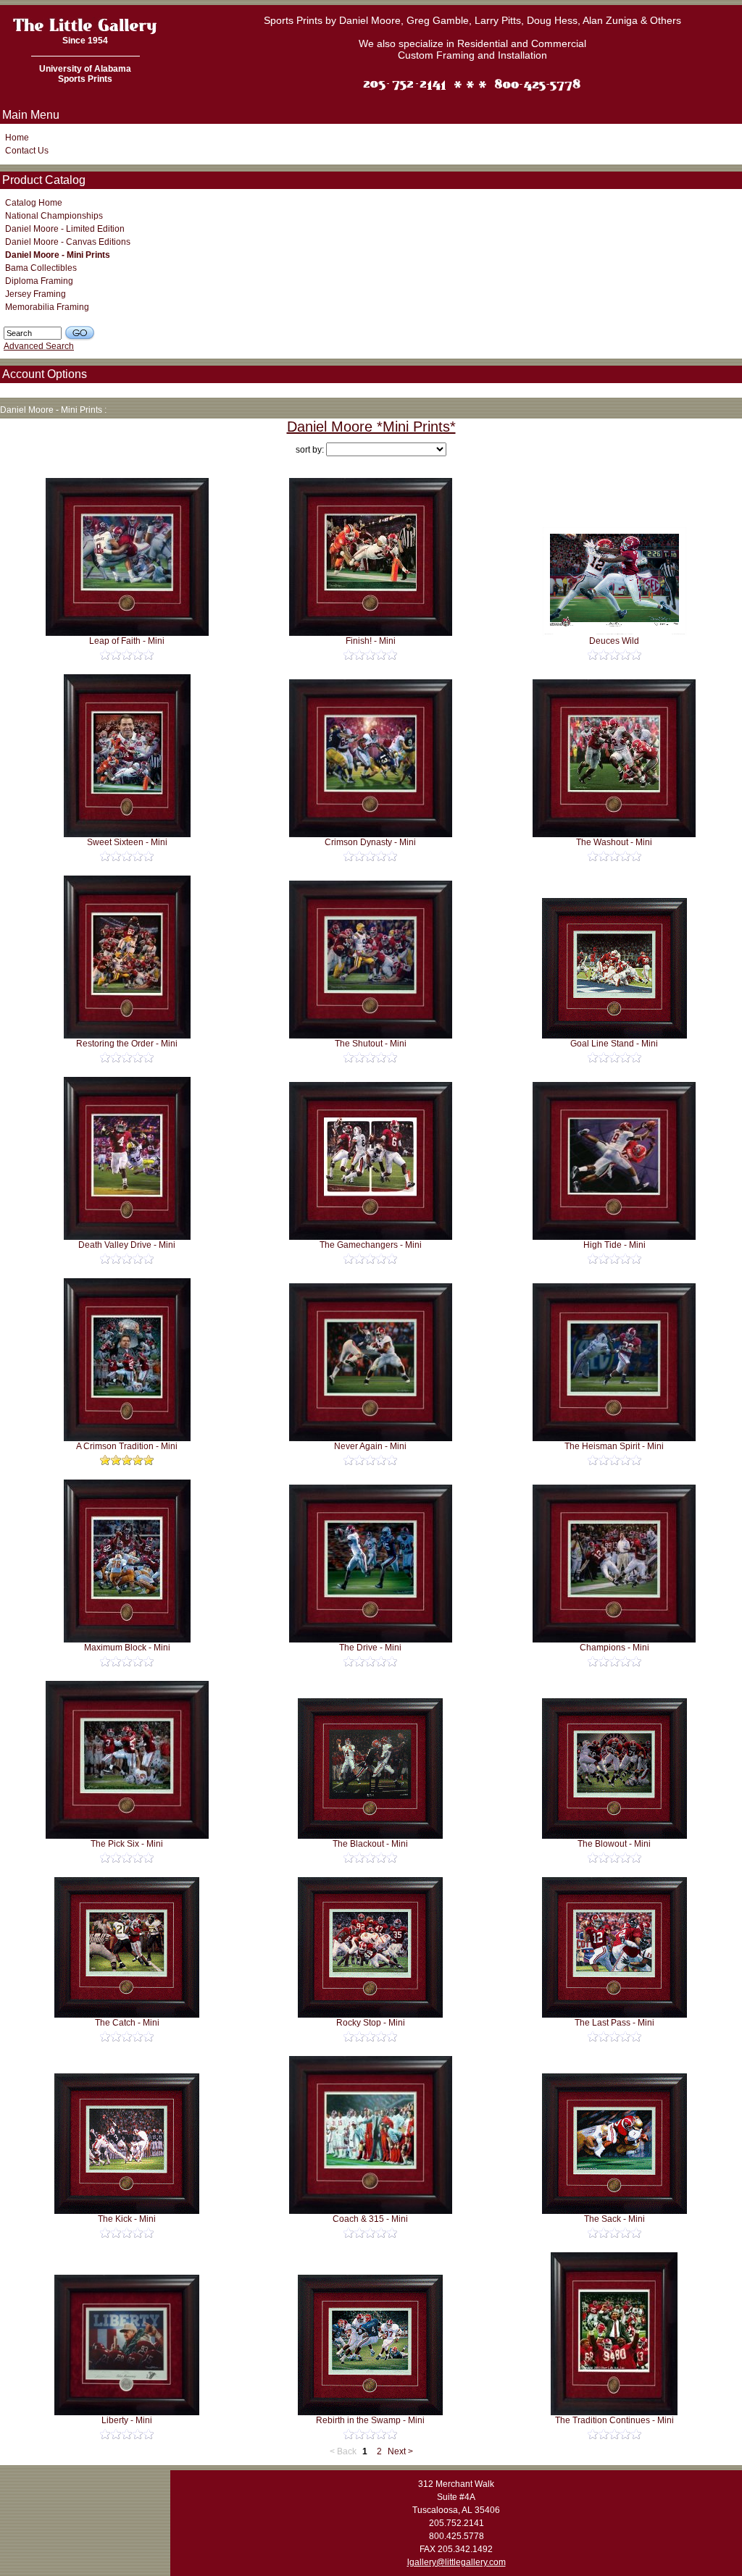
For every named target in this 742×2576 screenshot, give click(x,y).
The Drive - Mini (370, 1648)
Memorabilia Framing (47, 307)
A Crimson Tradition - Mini (127, 1446)
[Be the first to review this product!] (127, 655)
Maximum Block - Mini (127, 1648)
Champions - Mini (614, 1648)
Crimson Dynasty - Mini (370, 842)
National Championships (54, 216)
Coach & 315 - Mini (370, 2219)
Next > (400, 2451)
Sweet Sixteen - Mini (127, 842)
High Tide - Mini (614, 1245)
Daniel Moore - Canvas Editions (68, 242)
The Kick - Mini (127, 2219)
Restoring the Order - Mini (127, 1044)
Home (17, 138)
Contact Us (27, 151)
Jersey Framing (36, 294)
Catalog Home (34, 203)
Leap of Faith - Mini (127, 641)
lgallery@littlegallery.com (457, 2562)
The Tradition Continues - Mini (614, 2420)
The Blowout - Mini (614, 1844)
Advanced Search (39, 346)
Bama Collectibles (41, 268)
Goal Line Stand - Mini (614, 1044)
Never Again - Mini (370, 1446)
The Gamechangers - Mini (371, 1245)
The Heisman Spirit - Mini (614, 1446)
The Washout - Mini (614, 842)
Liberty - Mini (127, 2420)
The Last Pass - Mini (614, 2023)
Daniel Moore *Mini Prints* (371, 427)
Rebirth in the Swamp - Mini (370, 2420)
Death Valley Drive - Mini (127, 1245)
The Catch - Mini (127, 2023)
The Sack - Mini (614, 2219)
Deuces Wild (614, 641)
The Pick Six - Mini (127, 1844)
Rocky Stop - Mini (371, 2023)
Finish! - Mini (371, 641)
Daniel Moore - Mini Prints (58, 255)
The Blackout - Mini (370, 1844)
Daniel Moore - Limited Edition (65, 229)
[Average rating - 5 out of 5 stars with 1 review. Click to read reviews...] (127, 1460)
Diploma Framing (39, 281)
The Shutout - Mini (371, 1044)
